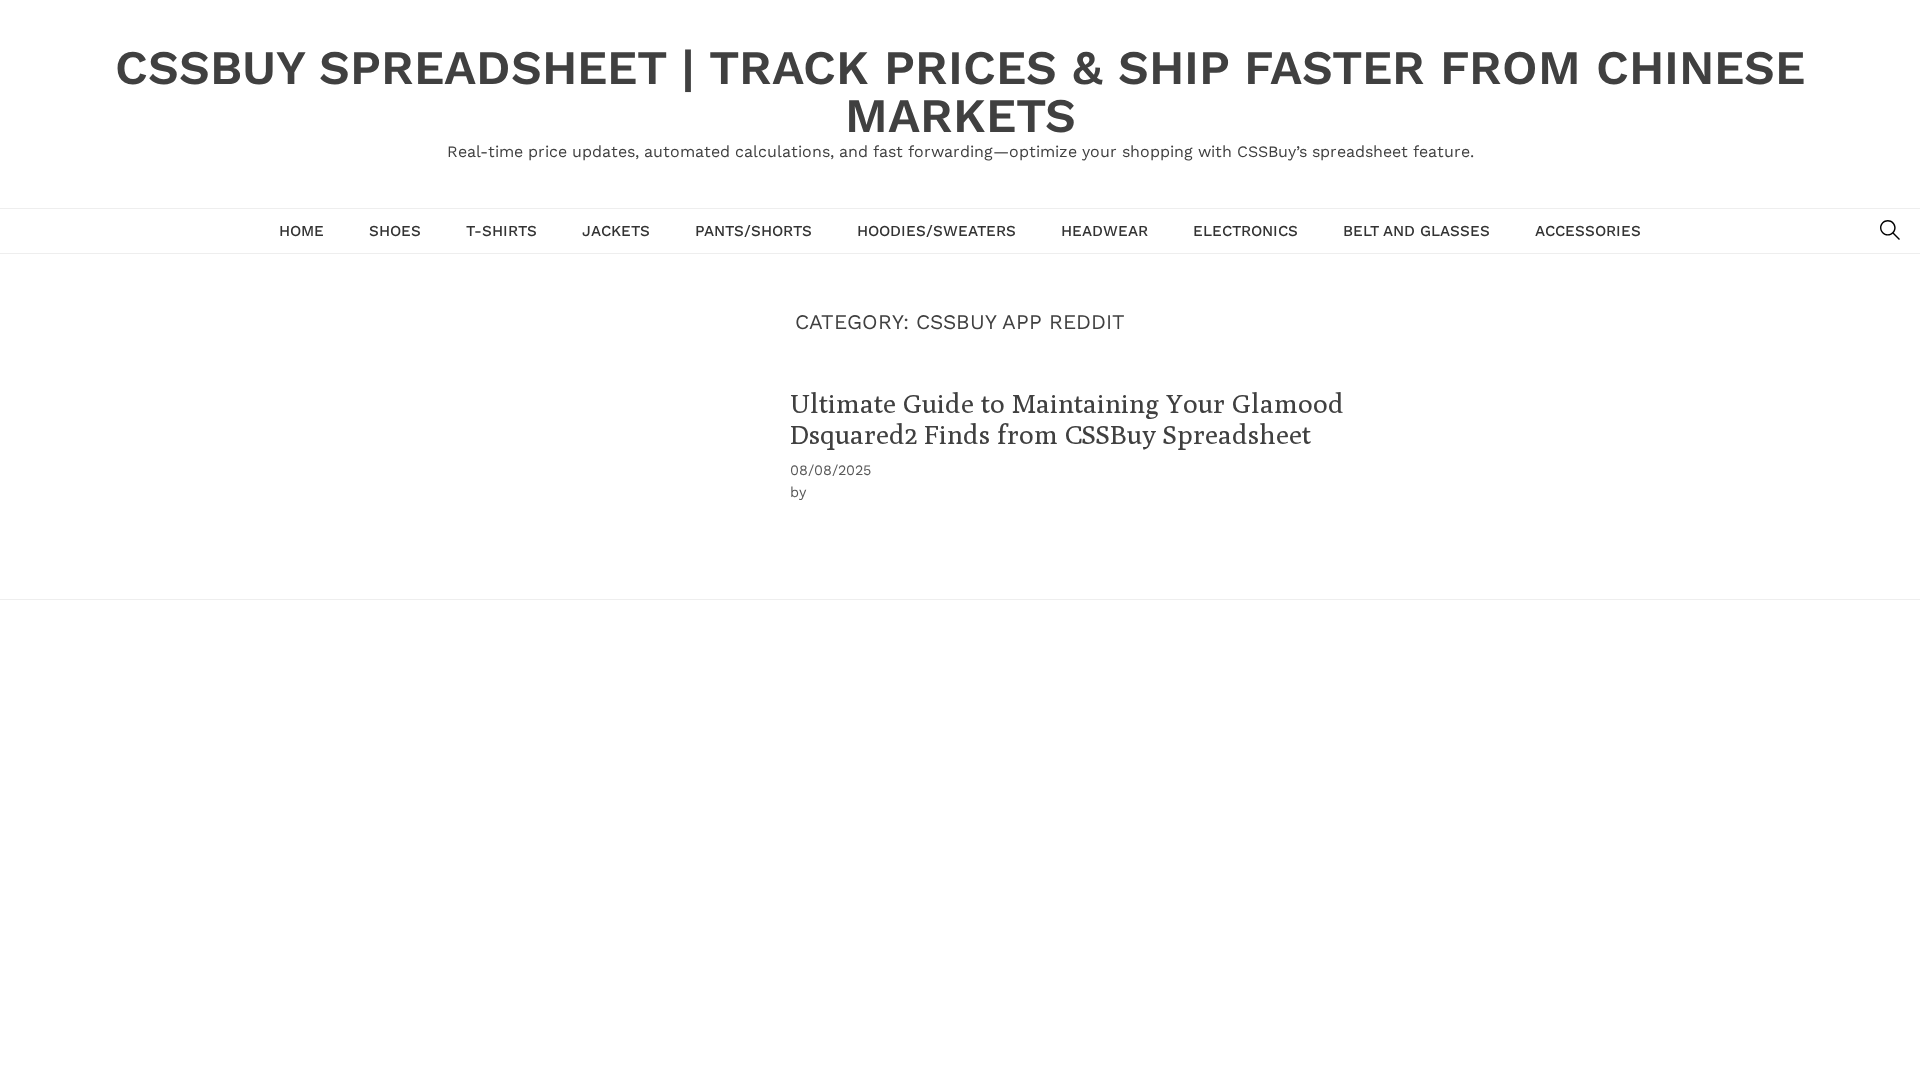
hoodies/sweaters (936, 231)
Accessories (1588, 231)
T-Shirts (501, 231)
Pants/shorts (753, 231)
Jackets (616, 231)
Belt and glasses (1416, 231)
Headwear (1104, 231)
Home (301, 231)
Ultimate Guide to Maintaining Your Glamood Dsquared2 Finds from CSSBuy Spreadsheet (1067, 418)
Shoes (395, 231)
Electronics (1245, 231)
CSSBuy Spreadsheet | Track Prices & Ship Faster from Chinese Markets (960, 91)
